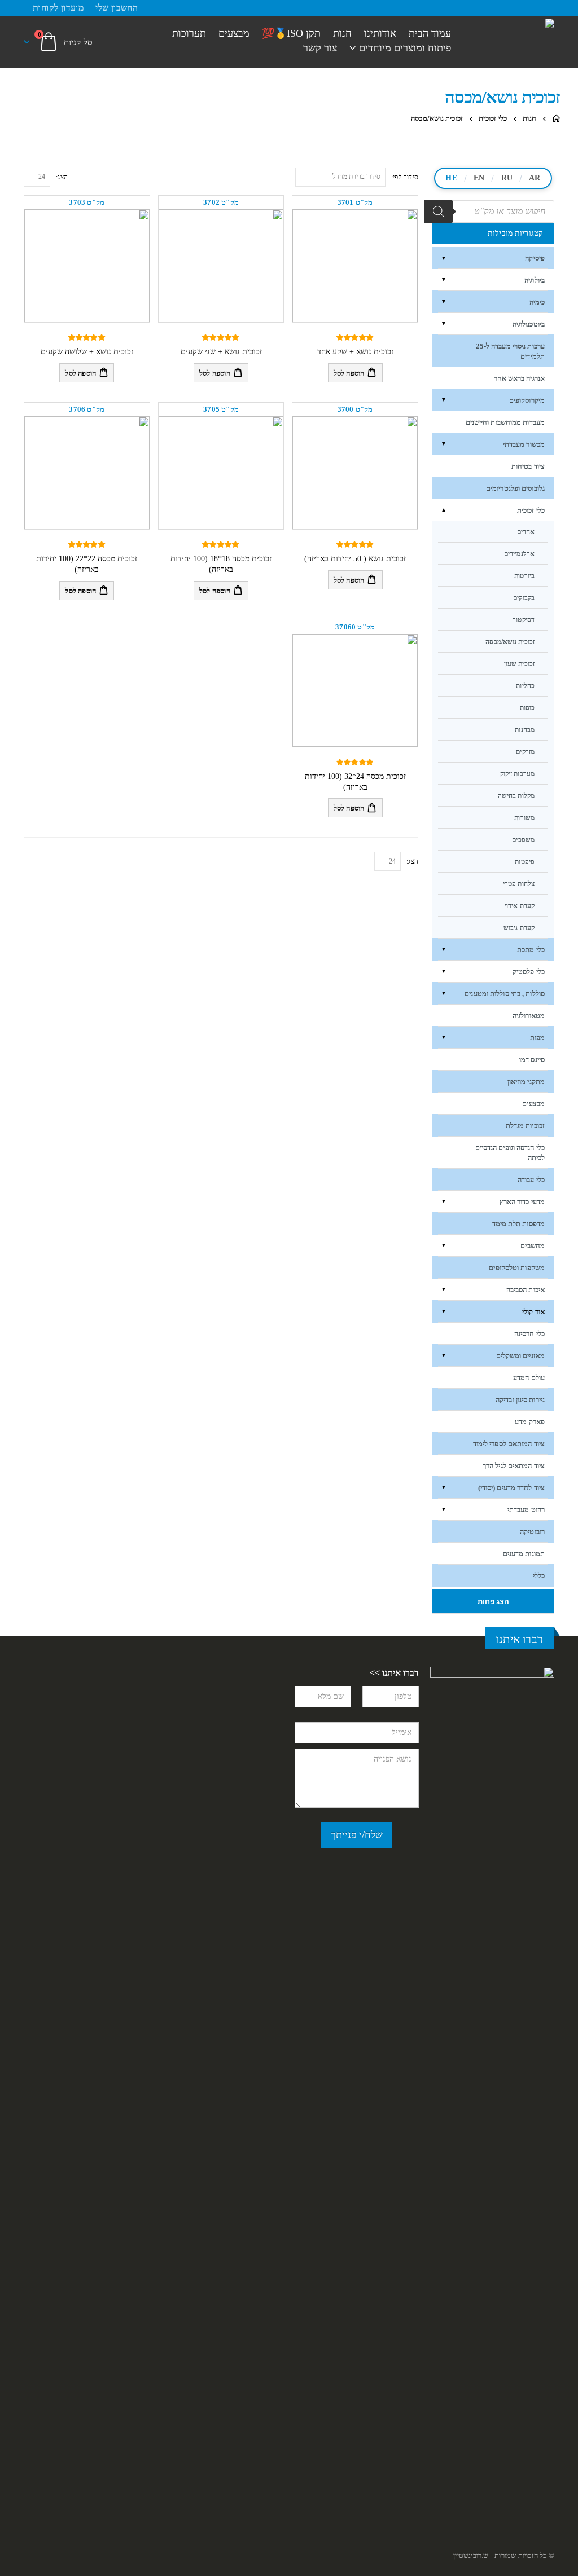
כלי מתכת (531, 950)
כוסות (527, 708)
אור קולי (533, 1312)
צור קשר (320, 48)
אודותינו (380, 34)
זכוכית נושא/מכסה (510, 642)
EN (479, 178)
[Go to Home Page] (556, 118)
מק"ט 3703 (87, 202)
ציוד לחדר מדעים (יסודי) (511, 1488)
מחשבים (533, 1246)
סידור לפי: (405, 177)
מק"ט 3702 (221, 202)
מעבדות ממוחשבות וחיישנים (505, 422)
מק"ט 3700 (355, 409)
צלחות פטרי (519, 884)
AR (535, 178)
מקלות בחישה (516, 796)
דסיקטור (524, 620)
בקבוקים (524, 598)
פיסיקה (535, 258)
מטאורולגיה (529, 1016)
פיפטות (525, 862)
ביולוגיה (535, 280)
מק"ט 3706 (87, 409)
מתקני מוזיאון (526, 1082)
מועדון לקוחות (58, 8)
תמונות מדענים (524, 1554)
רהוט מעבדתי (526, 1510)
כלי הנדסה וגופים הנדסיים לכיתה (510, 1153)
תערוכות (189, 34)
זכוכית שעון (519, 664)
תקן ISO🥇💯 (291, 34)
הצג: (62, 177)
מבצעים (234, 34)
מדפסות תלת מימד (519, 1224)
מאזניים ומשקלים (521, 1356)
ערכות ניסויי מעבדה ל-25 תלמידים (510, 351)
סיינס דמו (532, 1060)
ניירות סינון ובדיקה (520, 1400)
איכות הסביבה (526, 1290)
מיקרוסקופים (527, 400)
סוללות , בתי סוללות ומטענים (505, 994)
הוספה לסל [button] (349, 373)
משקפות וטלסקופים (517, 1268)
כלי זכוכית (531, 510)
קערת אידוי (520, 906)
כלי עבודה (531, 1180)
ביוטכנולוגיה (529, 324)
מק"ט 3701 (355, 202)
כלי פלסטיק (529, 972)
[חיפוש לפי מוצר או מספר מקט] (439, 212)
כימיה (537, 302)
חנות (342, 34)
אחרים (526, 532)
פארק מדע (530, 1422)
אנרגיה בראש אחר (520, 378)
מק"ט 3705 (221, 409)
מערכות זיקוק (517, 774)
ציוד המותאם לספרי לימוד (509, 1444)
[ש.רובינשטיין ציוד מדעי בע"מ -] (511, 23)
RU (507, 178)
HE (451, 178)
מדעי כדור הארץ (522, 1202)
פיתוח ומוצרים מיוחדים (405, 48)
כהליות (525, 686)
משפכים (523, 840)
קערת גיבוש (519, 928)
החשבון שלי (117, 8)
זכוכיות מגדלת (525, 1126)
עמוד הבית (430, 34)
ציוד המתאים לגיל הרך (514, 1466)
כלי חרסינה (529, 1334)
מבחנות (525, 730)
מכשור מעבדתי (524, 444)
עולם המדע (529, 1378)
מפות (537, 1038)
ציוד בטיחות (528, 466)
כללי (539, 1576)
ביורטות (524, 576)
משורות (524, 818)
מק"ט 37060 (355, 627)
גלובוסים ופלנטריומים (515, 488)
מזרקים (525, 752)
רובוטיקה (532, 1532)
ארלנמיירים (519, 554)
